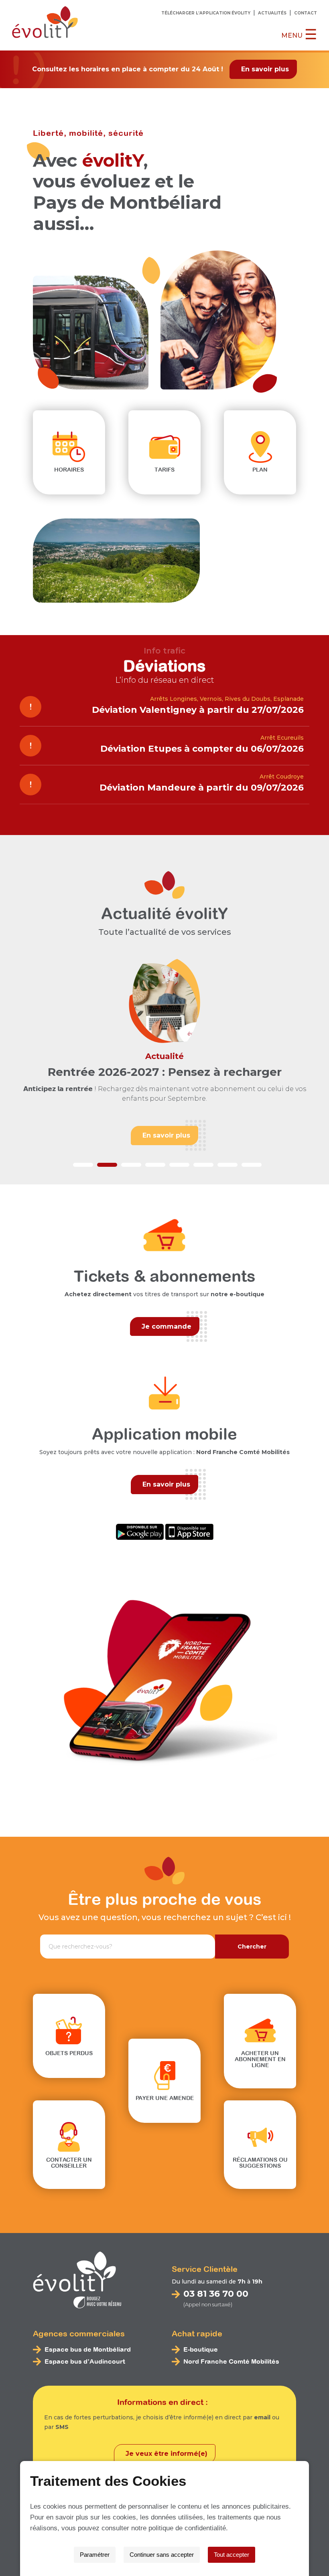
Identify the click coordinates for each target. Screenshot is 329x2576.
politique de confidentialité (187, 2528)
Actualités (272, 13)
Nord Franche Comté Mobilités (231, 2361)
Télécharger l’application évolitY (206, 13)
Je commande (167, 1326)
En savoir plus (265, 69)
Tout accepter (232, 2555)
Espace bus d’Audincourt (85, 2361)
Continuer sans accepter (162, 2555)
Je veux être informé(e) (167, 2454)
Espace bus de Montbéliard (88, 2349)
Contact (306, 13)
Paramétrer (95, 2555)
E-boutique (201, 2349)
